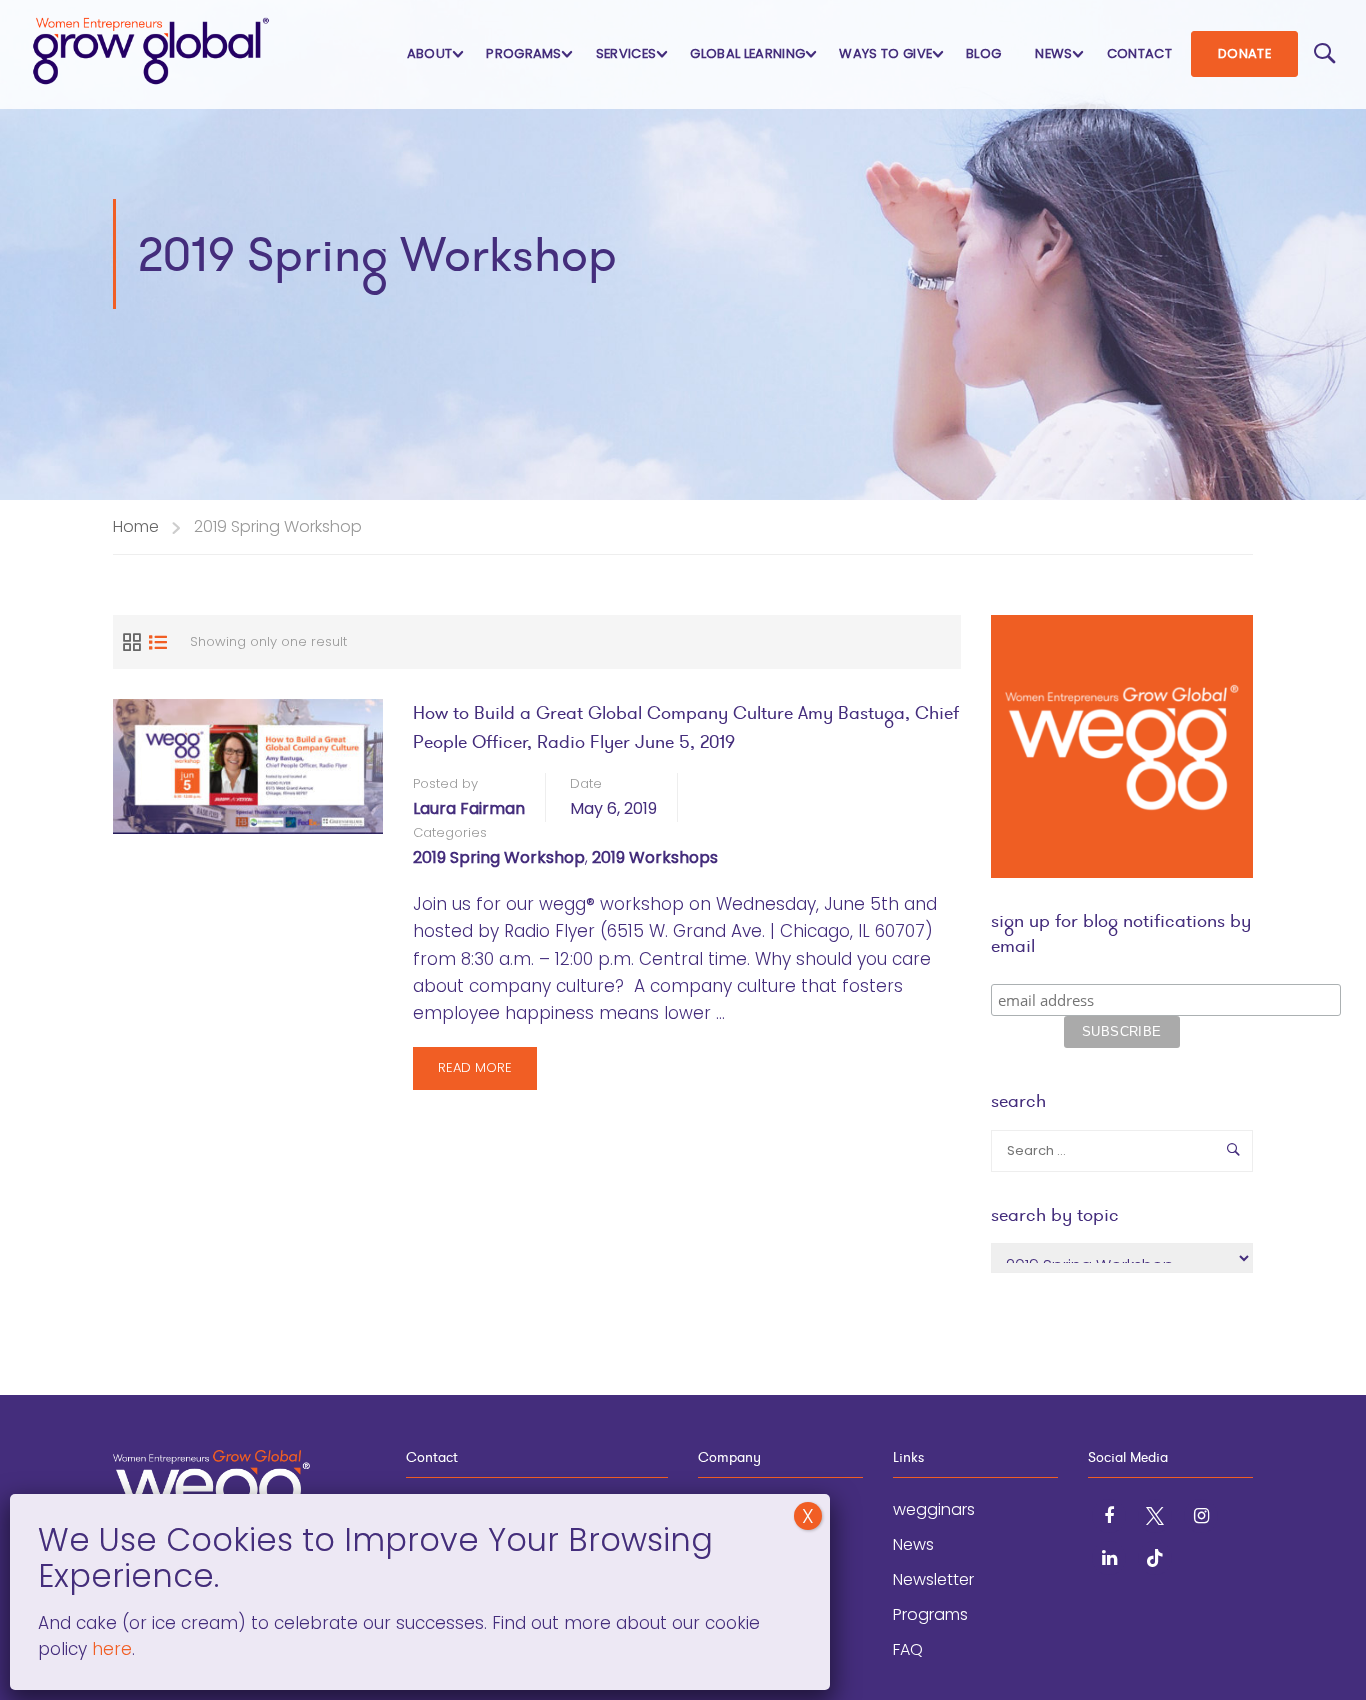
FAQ (908, 1649)
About (430, 53)
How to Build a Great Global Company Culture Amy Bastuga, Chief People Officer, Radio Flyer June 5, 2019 (686, 727)
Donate (1244, 53)
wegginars (934, 1509)
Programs (524, 53)
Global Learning (747, 53)
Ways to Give (885, 53)
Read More (474, 1073)
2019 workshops (655, 857)
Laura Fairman (469, 808)
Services (626, 53)
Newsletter (933, 1579)
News (1053, 53)
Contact (1139, 53)
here (109, 1649)
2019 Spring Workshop (499, 857)
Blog (983, 53)
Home (136, 526)
